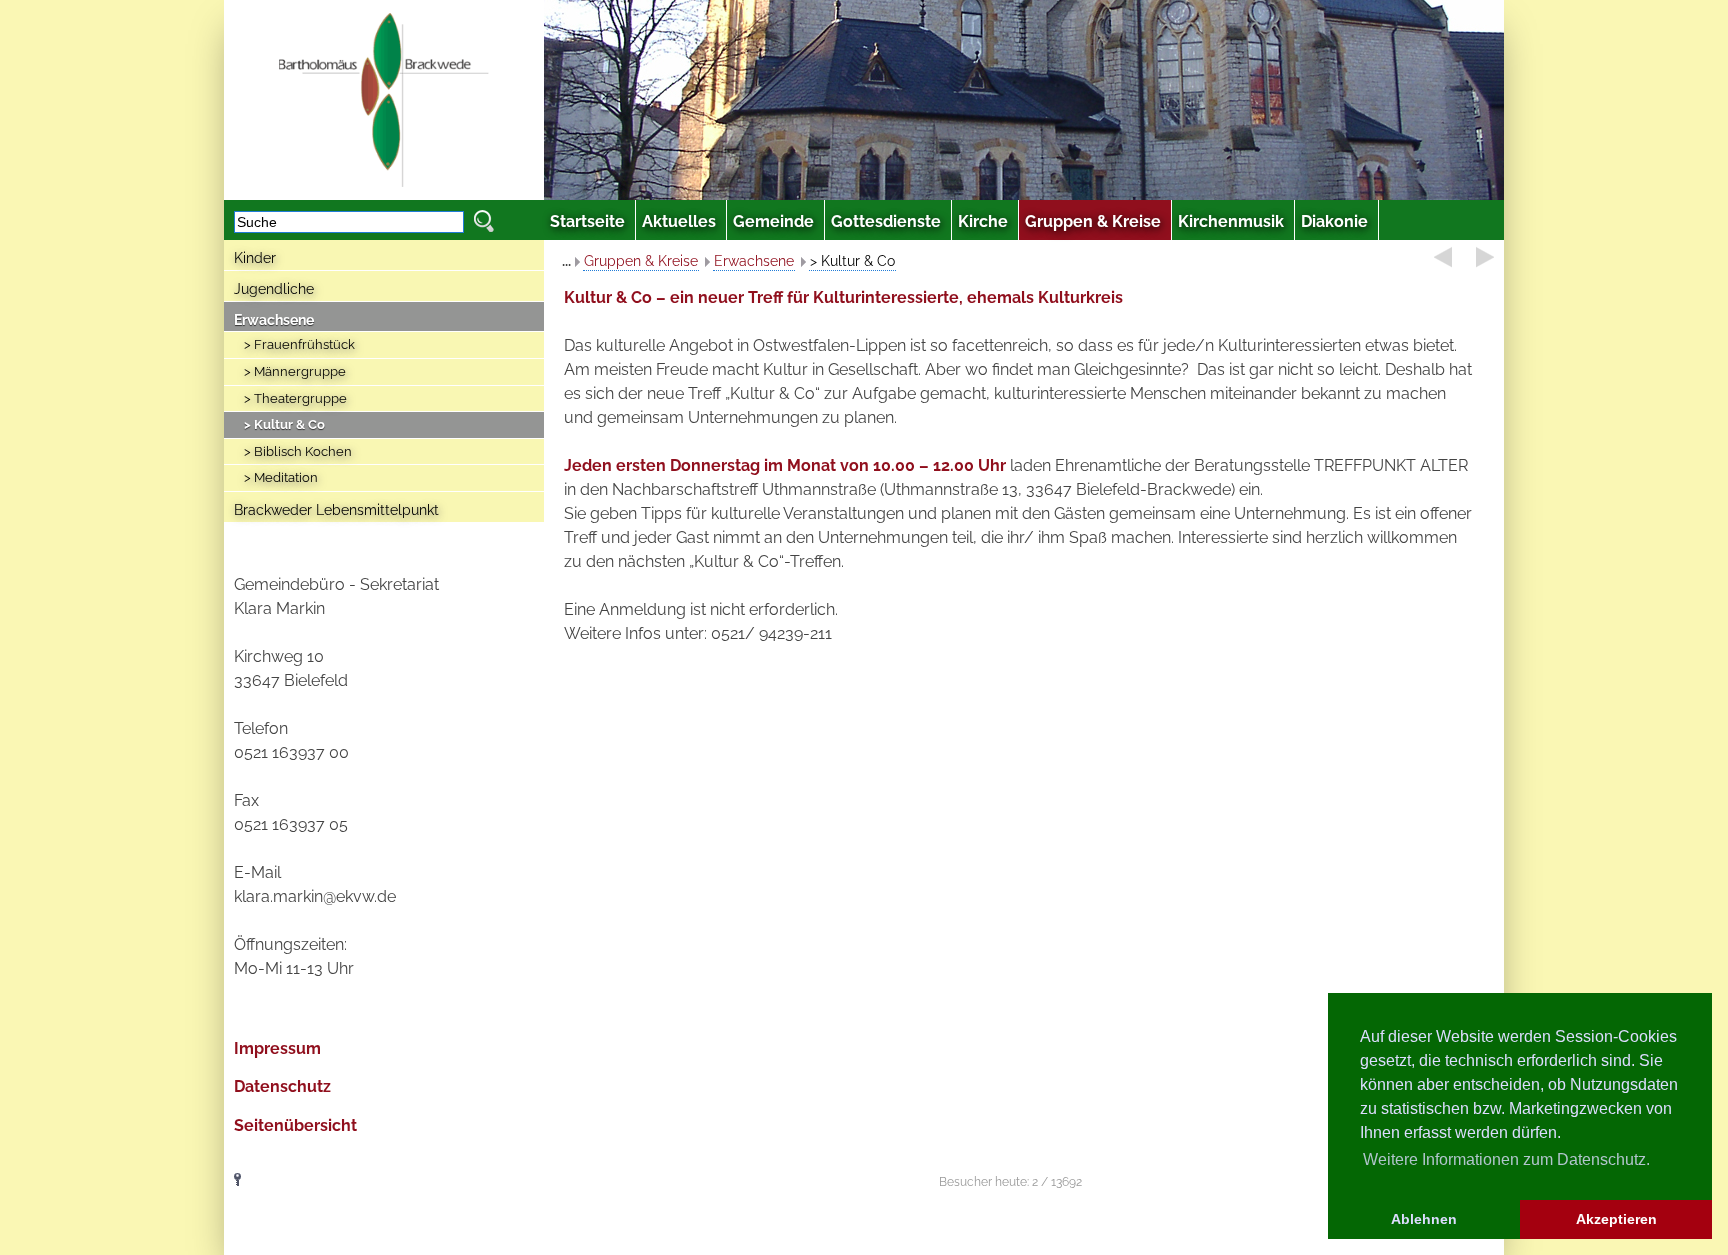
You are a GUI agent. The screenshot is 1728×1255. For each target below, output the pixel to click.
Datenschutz (282, 1086)
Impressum (277, 1048)
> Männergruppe (295, 371)
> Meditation (281, 477)
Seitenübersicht (295, 1125)
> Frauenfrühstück (299, 344)
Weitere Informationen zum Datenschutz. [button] (1506, 1159)
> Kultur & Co (284, 424)
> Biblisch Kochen (298, 451)
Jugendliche (274, 289)
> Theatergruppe (295, 398)
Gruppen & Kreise (641, 261)
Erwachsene (274, 320)
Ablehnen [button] (1424, 1219)
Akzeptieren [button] (1616, 1219)
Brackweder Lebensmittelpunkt (336, 510)
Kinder (255, 258)
